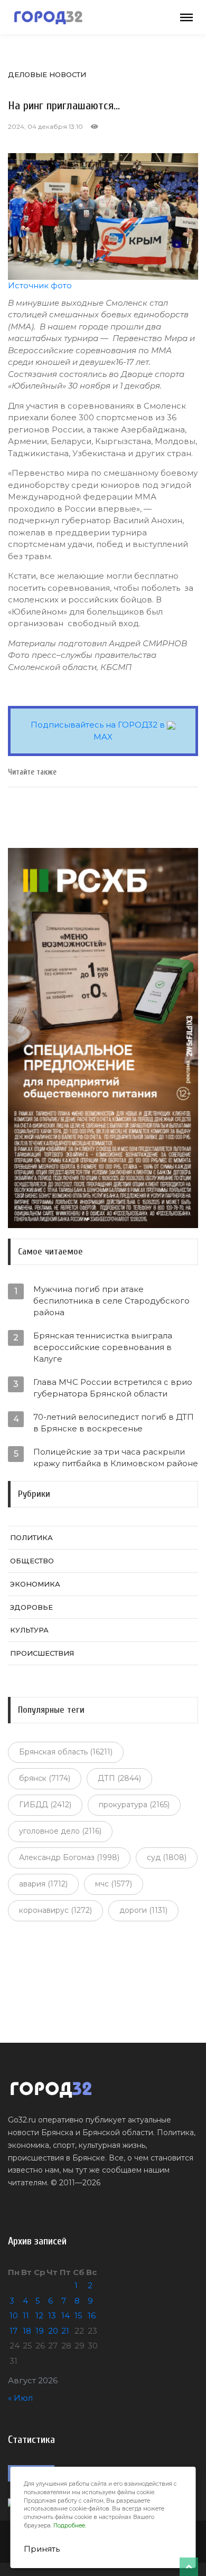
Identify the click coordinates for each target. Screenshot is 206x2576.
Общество (32, 1561)
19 (40, 2331)
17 (13, 2331)
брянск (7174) (45, 1778)
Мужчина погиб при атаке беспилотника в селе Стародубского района (111, 1301)
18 (27, 2331)
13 (52, 2315)
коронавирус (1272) (55, 1910)
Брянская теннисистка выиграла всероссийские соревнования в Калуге (103, 1347)
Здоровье (31, 1607)
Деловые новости (47, 74)
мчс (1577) (114, 1884)
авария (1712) (43, 1884)
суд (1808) (167, 1857)
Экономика (35, 1584)
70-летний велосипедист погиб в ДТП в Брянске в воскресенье (114, 1423)
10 (14, 2315)
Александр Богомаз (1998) (69, 1857)
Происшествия (42, 1653)
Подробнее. (70, 2526)
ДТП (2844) (119, 1778)
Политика (31, 1537)
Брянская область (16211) (66, 1752)
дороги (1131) (143, 1910)
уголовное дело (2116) (60, 1831)
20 (53, 2331)
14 (65, 2315)
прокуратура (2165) (134, 1805)
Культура (29, 1630)
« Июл (20, 2398)
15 (78, 2315)
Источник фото (40, 285)
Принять (42, 2549)
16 (92, 2315)
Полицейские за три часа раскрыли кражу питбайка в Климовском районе (116, 1457)
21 (65, 2331)
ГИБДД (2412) (45, 1805)
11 (26, 2315)
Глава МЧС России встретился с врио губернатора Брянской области (113, 1388)
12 (39, 2315)
